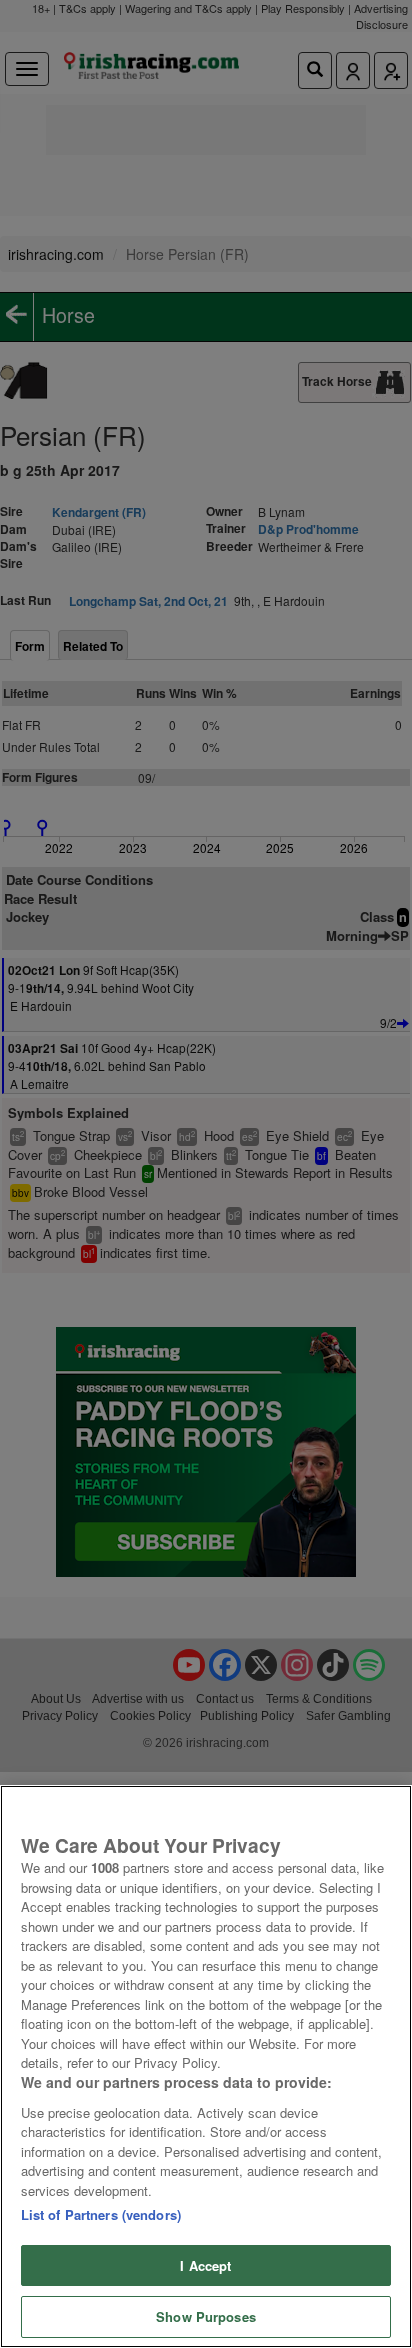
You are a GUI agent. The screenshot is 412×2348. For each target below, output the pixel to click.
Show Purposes (206, 2316)
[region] (206, 2066)
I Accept (205, 2265)
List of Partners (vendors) (101, 2214)
